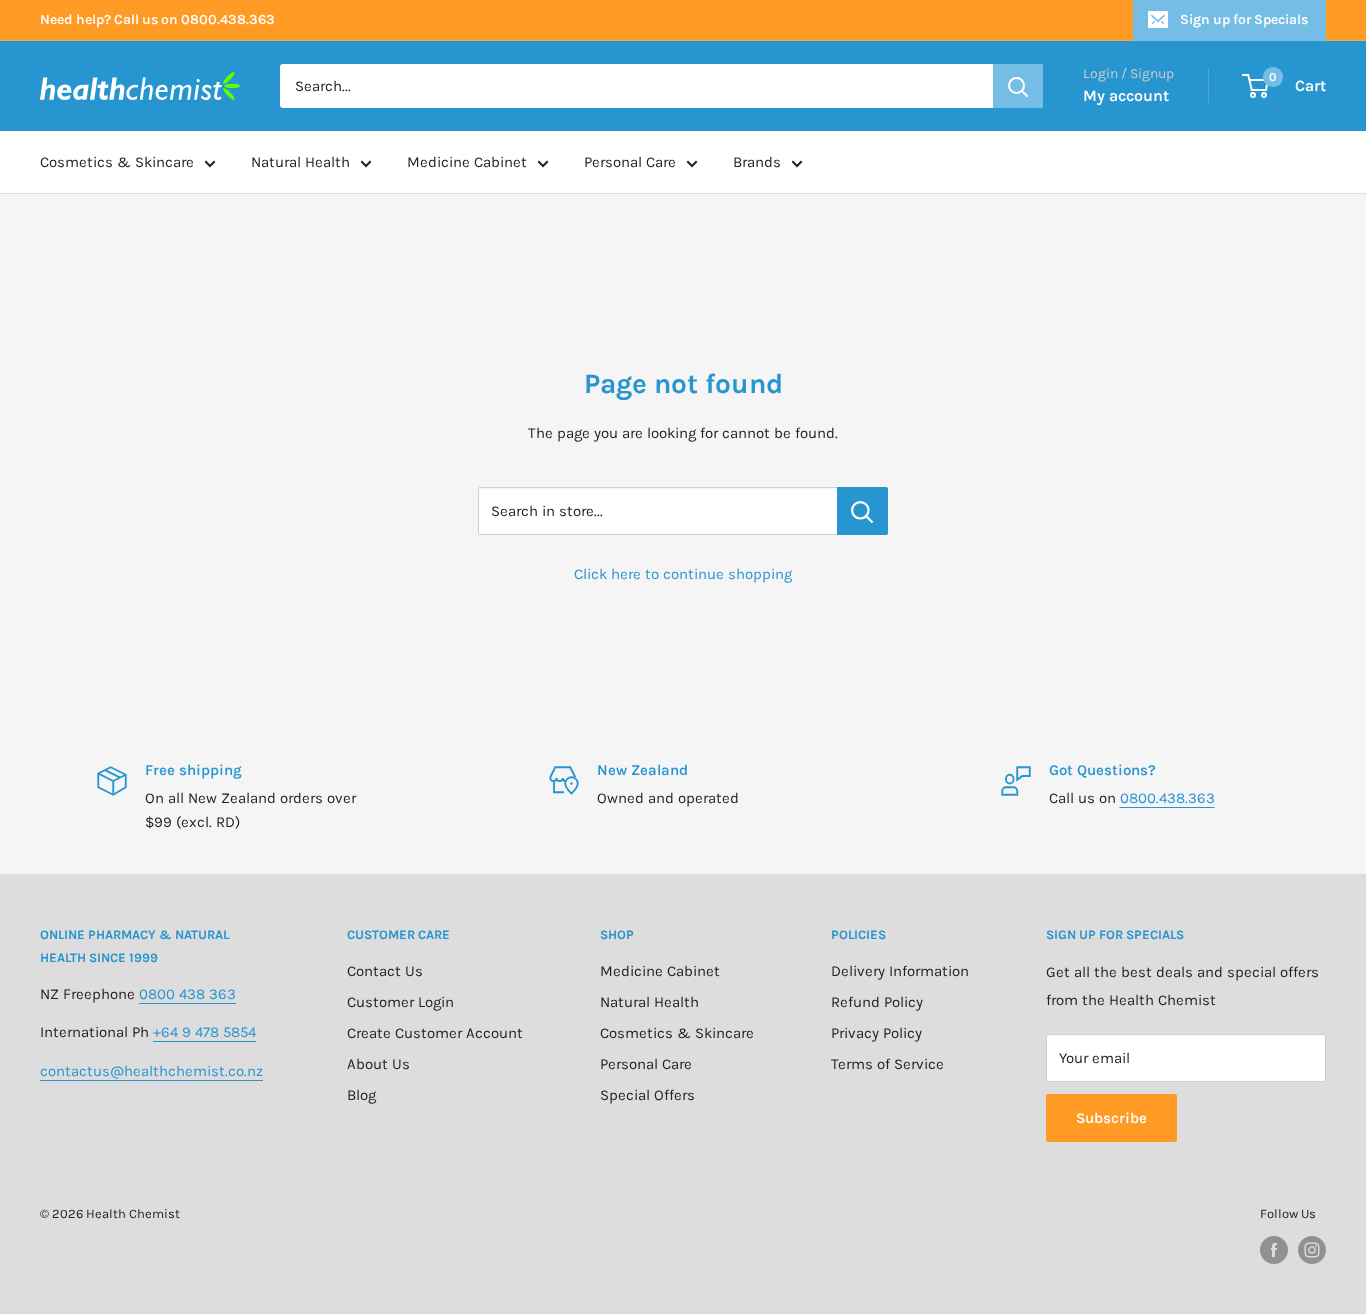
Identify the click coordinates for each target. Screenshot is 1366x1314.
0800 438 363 (187, 994)
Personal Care (630, 162)
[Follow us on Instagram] (1312, 1250)
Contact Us (385, 971)
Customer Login (400, 1002)
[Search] (1018, 86)
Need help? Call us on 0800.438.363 (157, 19)
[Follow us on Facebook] (1274, 1250)
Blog (361, 1095)
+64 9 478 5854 (204, 1032)
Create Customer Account (435, 1033)
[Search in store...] (862, 511)
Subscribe (1111, 1118)
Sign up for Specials (1244, 19)
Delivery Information (900, 971)
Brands (757, 162)
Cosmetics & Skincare (117, 162)
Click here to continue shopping (683, 574)
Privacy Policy (876, 1033)
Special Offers (647, 1095)
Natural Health (300, 162)
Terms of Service (887, 1064)
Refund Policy (877, 1002)
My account (1126, 95)
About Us (378, 1064)
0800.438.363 (1167, 798)
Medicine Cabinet (467, 162)
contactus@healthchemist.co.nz (151, 1071)
